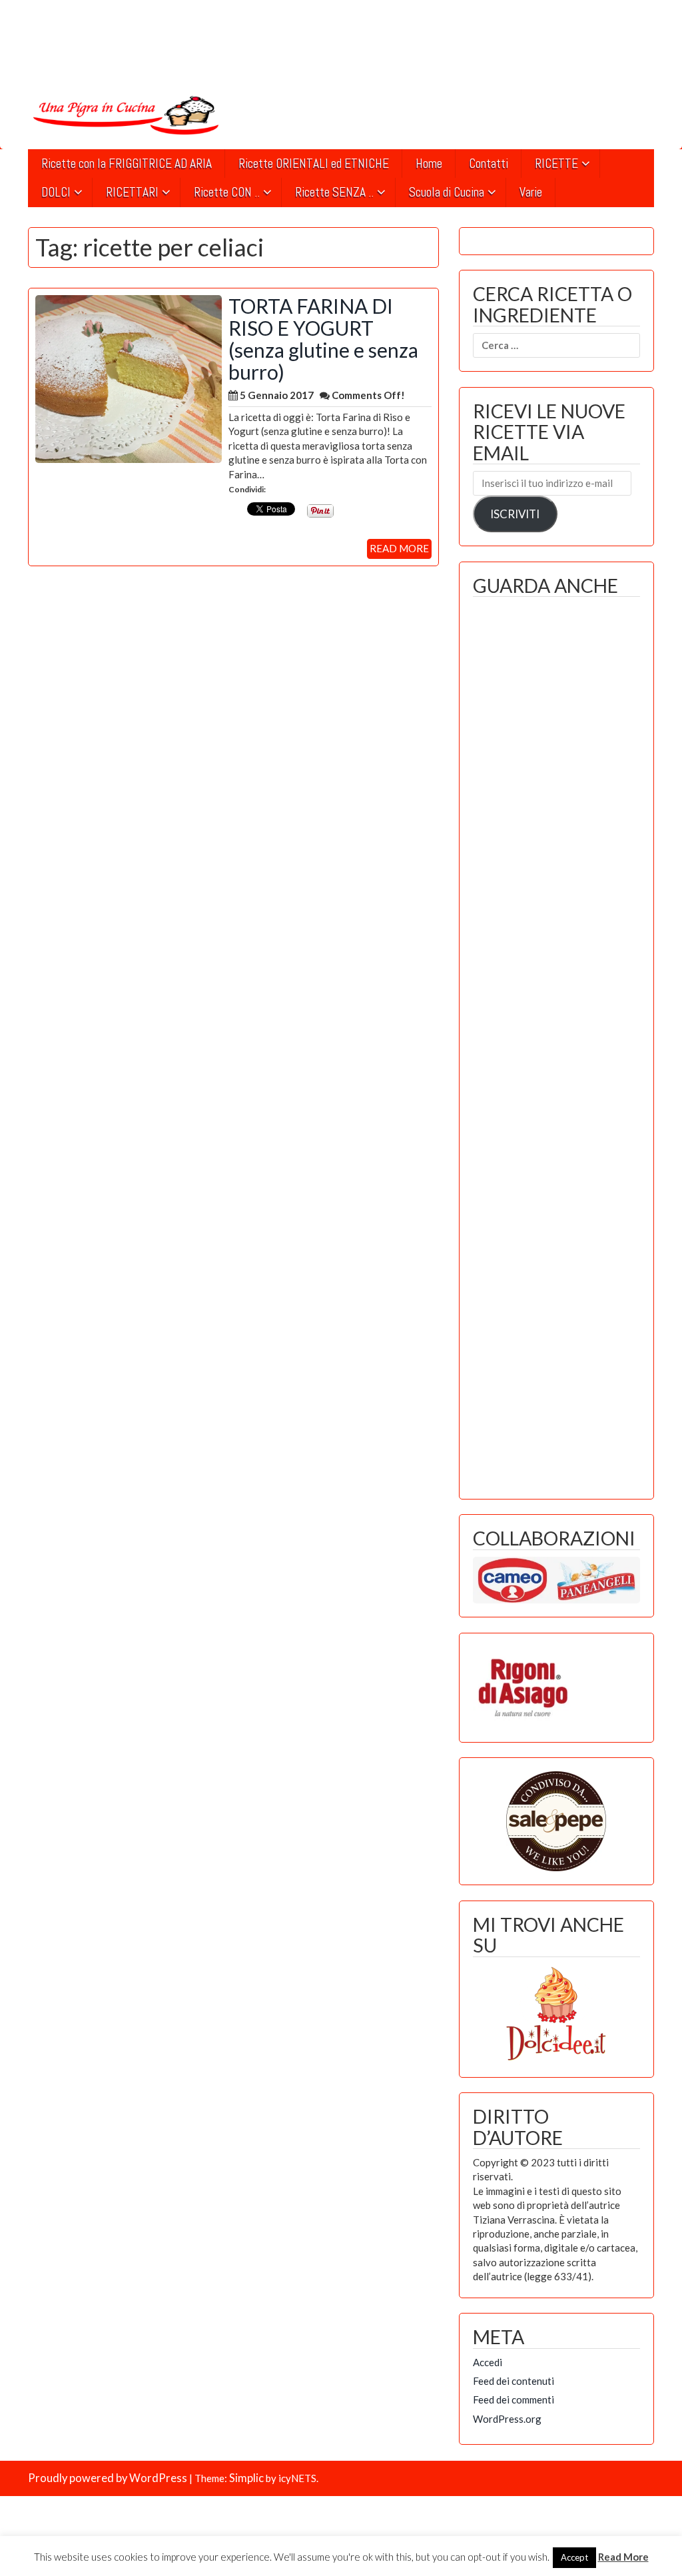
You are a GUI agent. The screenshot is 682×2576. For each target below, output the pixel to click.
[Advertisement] (556, 1045)
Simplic (246, 2478)
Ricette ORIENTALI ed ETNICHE (314, 164)
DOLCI (56, 192)
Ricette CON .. (227, 192)
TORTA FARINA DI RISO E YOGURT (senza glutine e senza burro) (323, 339)
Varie (531, 192)
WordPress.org (507, 2419)
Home (429, 164)
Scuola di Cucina (447, 192)
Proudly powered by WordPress (108, 2478)
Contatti (489, 164)
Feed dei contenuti (513, 2381)
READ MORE (399, 548)
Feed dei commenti (513, 2399)
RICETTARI (132, 192)
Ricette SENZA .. (334, 192)
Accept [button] (574, 2557)
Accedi (488, 2362)
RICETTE (556, 164)
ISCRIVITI (515, 514)
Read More (623, 2557)
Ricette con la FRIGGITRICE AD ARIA (127, 164)
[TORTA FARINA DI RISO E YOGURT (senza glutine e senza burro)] (129, 378)
